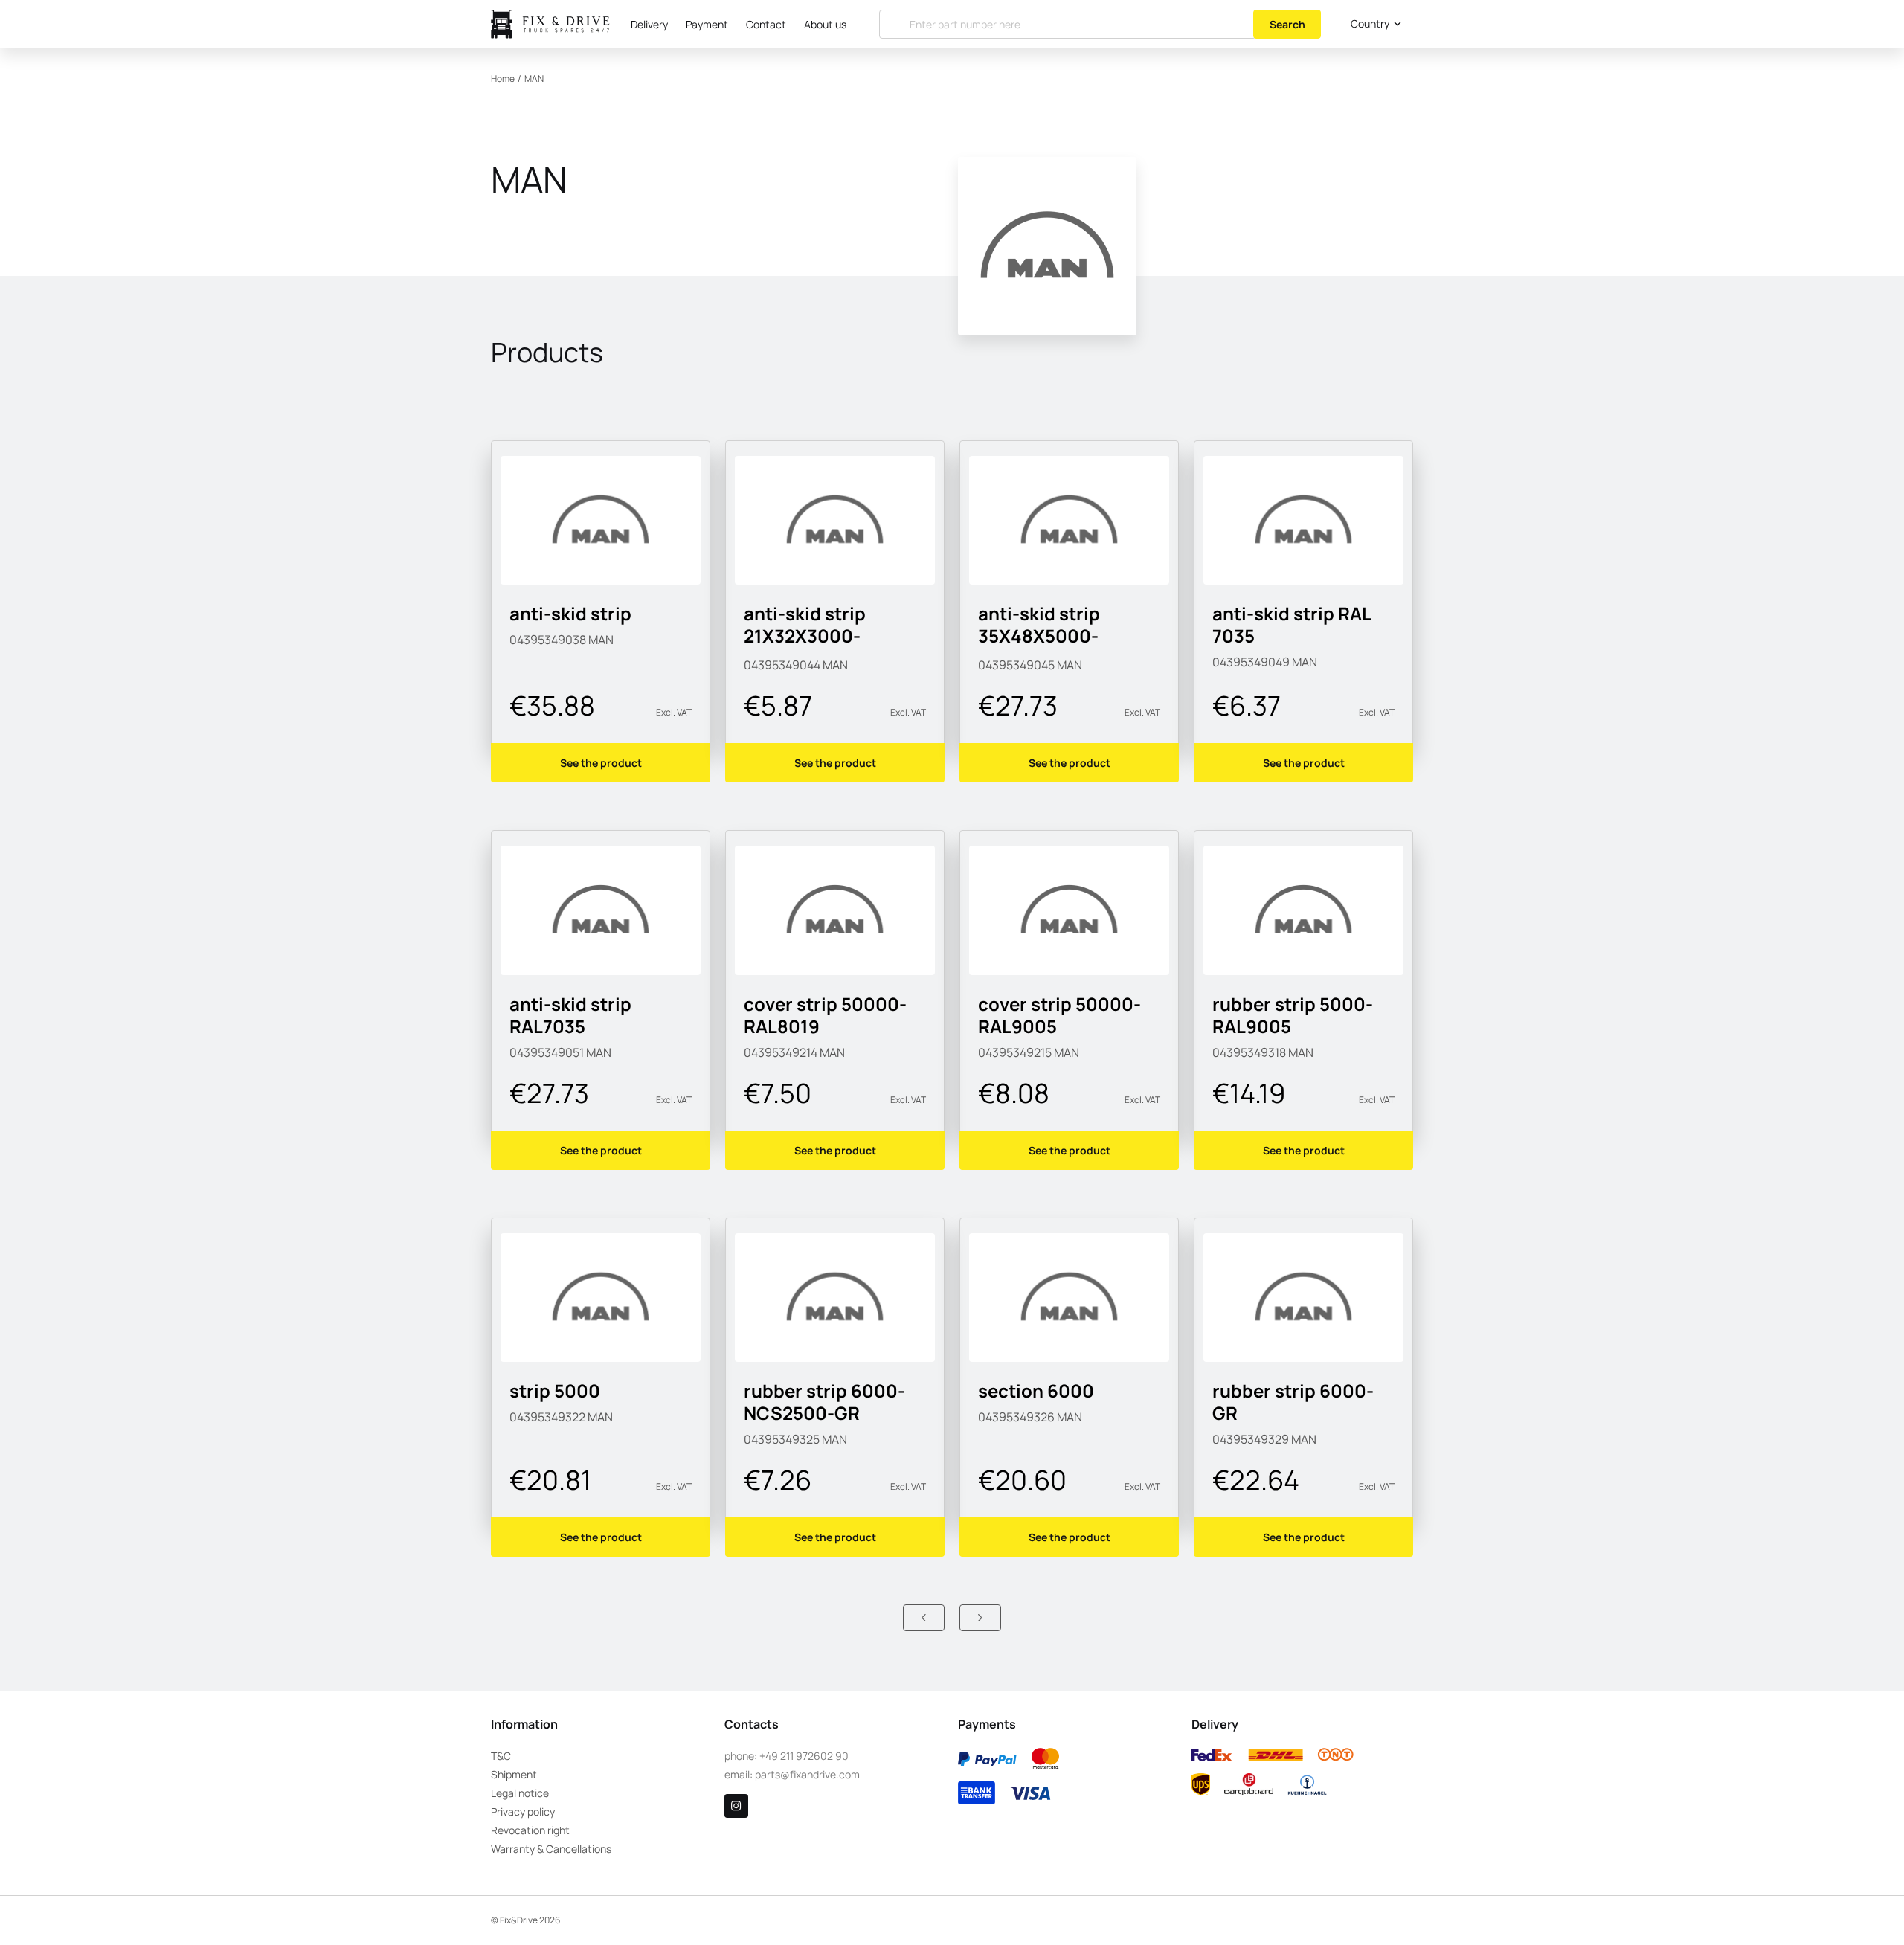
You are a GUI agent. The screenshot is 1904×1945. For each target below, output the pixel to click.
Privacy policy (523, 1811)
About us (825, 24)
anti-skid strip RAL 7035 (1292, 624)
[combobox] (1373, 24)
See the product (601, 763)
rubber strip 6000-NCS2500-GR (824, 1402)
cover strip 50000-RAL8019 (825, 1015)
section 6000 (1036, 1391)
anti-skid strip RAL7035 (570, 1015)
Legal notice (520, 1793)
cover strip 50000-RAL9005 (1059, 1015)
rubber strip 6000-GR (1293, 1402)
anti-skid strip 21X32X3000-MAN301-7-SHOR (816, 636)
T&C (501, 1756)
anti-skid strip (570, 613)
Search (1287, 24)
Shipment (514, 1774)
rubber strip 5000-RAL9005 (1293, 1015)
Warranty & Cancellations (551, 1849)
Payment (707, 24)
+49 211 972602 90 (804, 1756)
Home (503, 78)
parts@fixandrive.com (807, 1774)
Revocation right (530, 1830)
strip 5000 (555, 1391)
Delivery (649, 24)
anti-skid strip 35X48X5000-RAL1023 (1039, 636)
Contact (766, 24)
